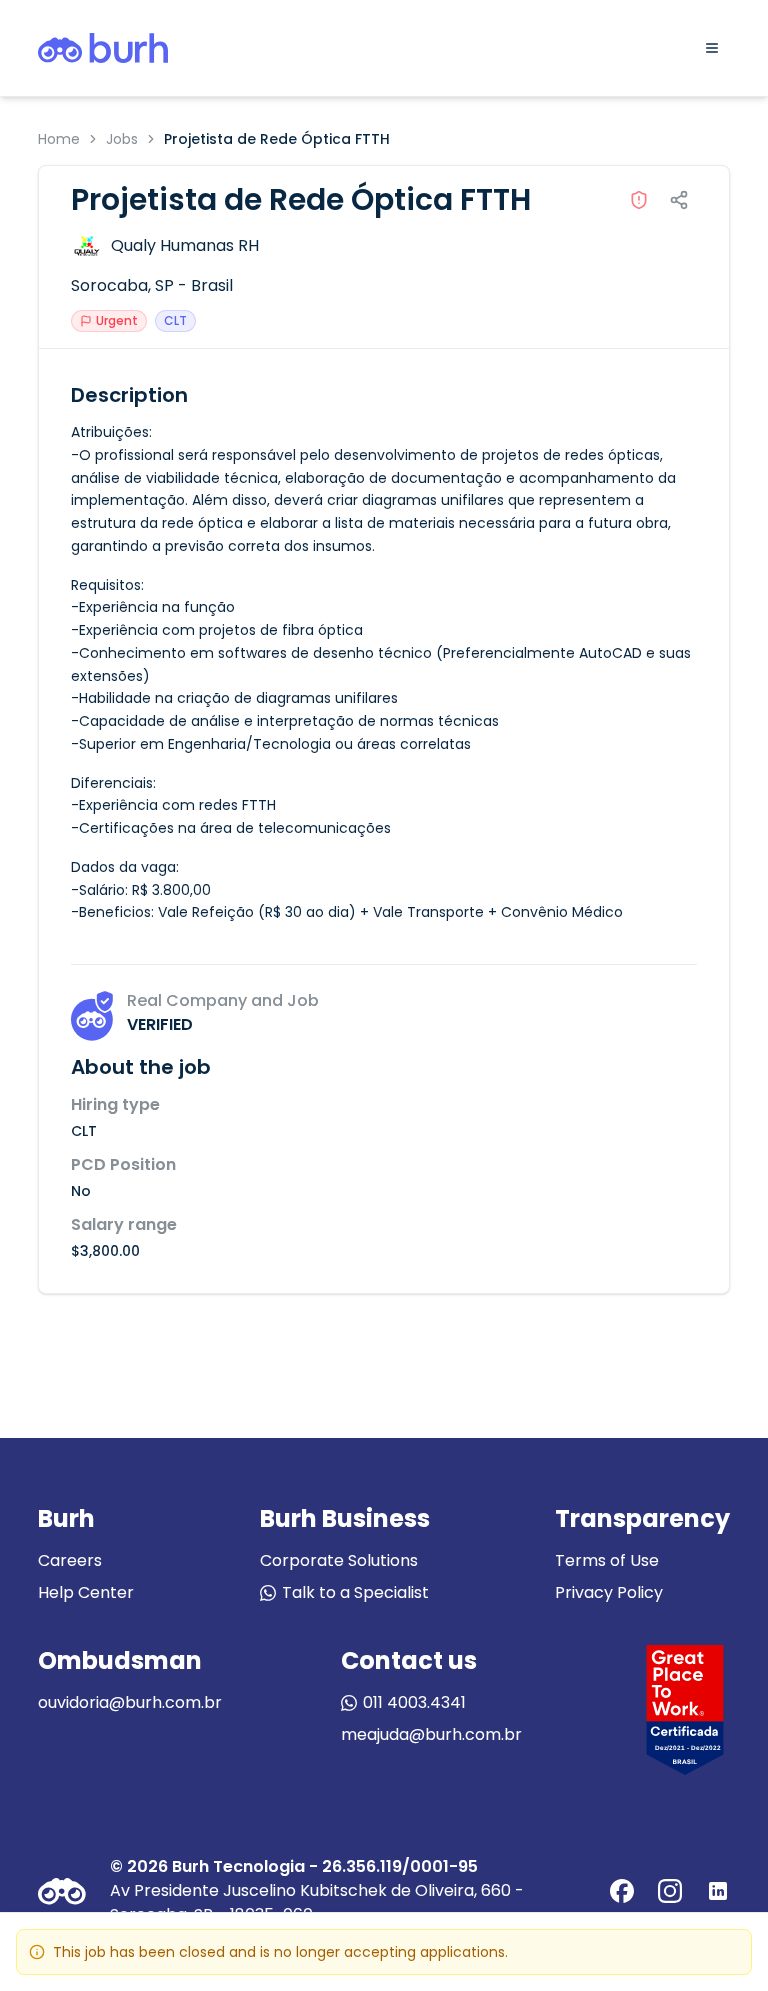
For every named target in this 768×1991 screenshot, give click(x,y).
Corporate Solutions (339, 1560)
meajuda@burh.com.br (431, 1734)
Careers (70, 1560)
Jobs (122, 139)
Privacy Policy (609, 1592)
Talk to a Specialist (355, 1592)
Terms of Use (607, 1560)
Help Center (86, 1592)
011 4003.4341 (414, 1702)
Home (59, 139)
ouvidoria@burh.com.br (130, 1702)
